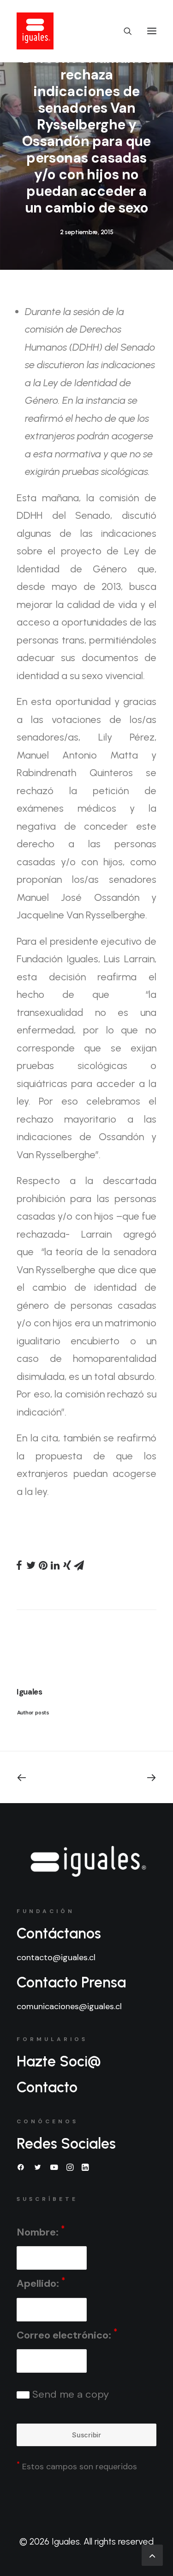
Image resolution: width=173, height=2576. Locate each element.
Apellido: (41, 2283)
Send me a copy (69, 2394)
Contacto (47, 2087)
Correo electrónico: (67, 2334)
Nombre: (41, 2231)
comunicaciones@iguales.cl (69, 2006)
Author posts (33, 1712)
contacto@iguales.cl (56, 1957)
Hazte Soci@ (59, 2061)
